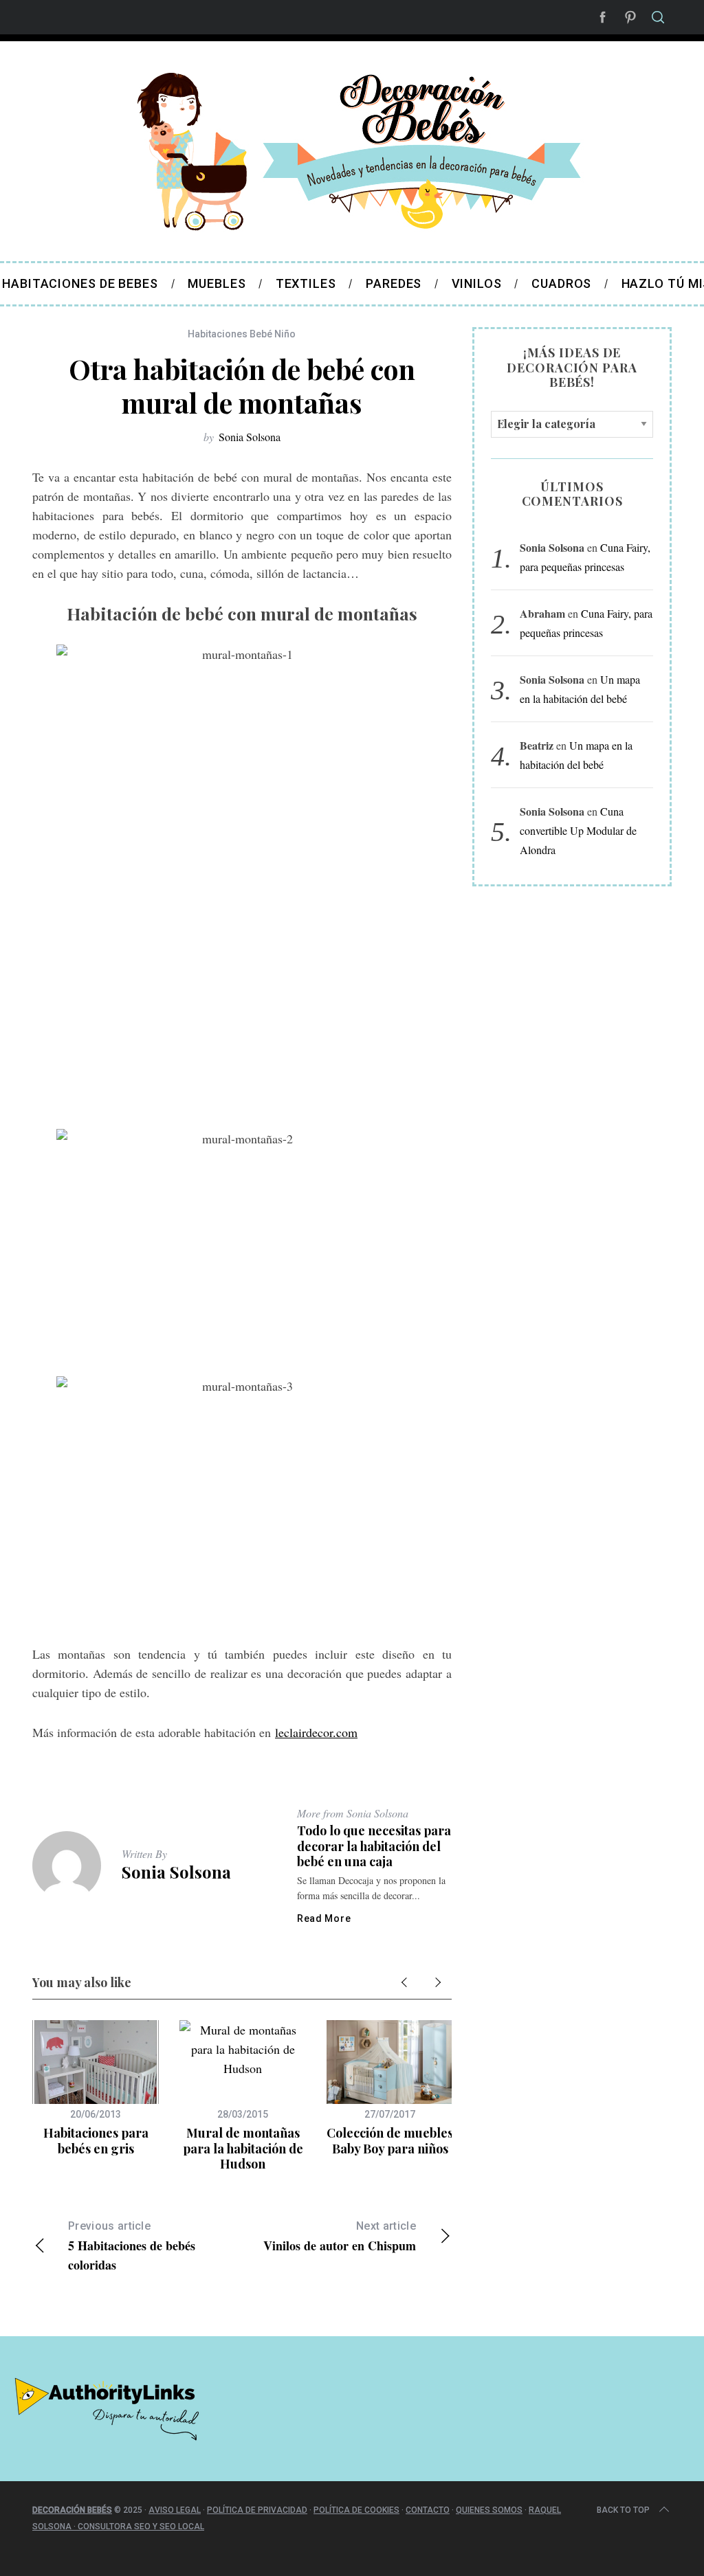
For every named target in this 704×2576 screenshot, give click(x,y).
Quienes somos (489, 2510)
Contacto (428, 2510)
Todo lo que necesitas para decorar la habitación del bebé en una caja (374, 1846)
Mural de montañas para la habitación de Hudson (243, 2148)
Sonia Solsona (250, 437)
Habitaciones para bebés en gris (96, 2141)
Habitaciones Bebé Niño (242, 334)
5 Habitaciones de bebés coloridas (132, 2247)
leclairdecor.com (316, 1732)
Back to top (623, 2510)
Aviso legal (175, 2510)
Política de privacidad (257, 2510)
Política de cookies (356, 2510)
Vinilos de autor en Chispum (340, 2237)
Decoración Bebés (72, 2510)
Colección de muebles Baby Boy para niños (390, 2141)
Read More (324, 1918)
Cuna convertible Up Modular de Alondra (578, 830)
